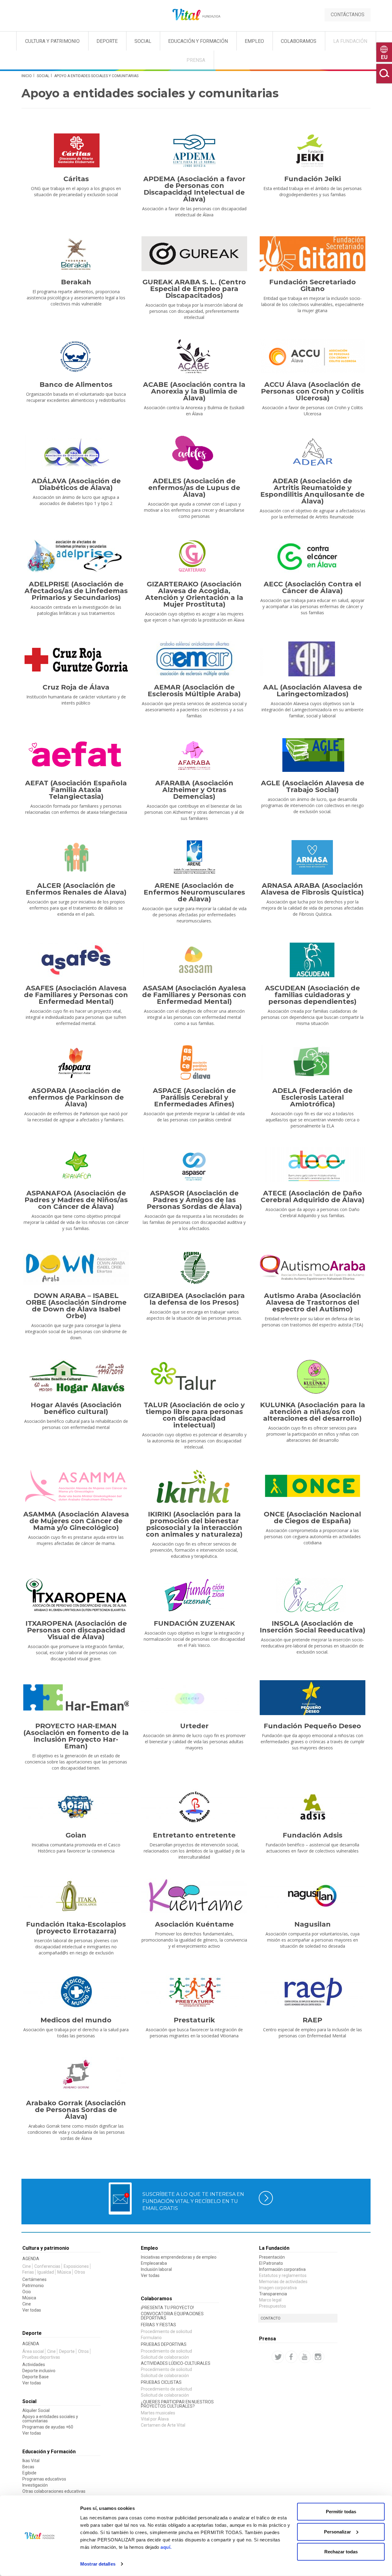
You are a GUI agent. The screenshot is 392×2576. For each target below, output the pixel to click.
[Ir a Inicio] (196, 15)
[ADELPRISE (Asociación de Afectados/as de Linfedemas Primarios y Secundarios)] (76, 556)
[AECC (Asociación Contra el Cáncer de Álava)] (312, 556)
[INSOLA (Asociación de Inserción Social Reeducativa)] (312, 1595)
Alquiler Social (36, 2410)
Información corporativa (282, 2269)
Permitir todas (341, 2512)
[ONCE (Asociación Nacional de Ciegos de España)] (312, 1486)
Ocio (27, 2292)
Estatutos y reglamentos (283, 2275)
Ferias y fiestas (158, 2325)
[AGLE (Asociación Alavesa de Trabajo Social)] (312, 755)
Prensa (196, 60)
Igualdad (46, 2272)
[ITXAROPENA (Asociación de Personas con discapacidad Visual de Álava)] (76, 1595)
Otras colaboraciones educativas (54, 2491)
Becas (28, 2467)
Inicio (27, 76)
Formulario (151, 2338)
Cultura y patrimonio (46, 2248)
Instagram (318, 2357)
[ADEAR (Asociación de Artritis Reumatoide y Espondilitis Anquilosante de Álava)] (312, 453)
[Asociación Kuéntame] (194, 1896)
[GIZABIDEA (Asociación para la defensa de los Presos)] (194, 1267)
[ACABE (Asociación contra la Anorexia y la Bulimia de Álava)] (194, 356)
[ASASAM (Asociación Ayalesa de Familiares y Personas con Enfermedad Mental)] (194, 960)
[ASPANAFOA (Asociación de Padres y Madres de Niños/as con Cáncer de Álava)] (76, 1165)
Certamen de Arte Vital (163, 2425)
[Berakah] (76, 254)
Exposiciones (76, 2266)
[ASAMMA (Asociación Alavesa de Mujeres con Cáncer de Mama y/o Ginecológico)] (76, 1486)
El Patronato (271, 2263)
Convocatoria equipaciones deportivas (172, 2316)
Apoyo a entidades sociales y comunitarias (50, 2419)
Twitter (278, 2357)
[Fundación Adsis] (312, 1807)
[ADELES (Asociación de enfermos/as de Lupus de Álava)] (194, 453)
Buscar (384, 74)
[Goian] (76, 1807)
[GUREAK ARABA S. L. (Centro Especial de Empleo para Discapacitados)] (194, 254)
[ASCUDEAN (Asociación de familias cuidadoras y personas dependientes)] (312, 960)
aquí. (166, 2547)
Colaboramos (299, 41)
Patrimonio (33, 2286)
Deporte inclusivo (39, 2371)
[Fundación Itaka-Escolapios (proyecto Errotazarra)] (76, 1896)
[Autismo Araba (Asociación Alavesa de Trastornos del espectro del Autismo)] (312, 1267)
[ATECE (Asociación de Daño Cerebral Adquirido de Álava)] (312, 1165)
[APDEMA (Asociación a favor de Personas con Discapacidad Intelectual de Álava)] (194, 151)
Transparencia (273, 2294)
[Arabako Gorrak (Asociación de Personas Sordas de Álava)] (76, 2075)
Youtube (305, 2357)
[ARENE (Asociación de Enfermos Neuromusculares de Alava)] (194, 857)
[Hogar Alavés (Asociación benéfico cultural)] (76, 1377)
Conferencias (47, 2266)
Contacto (271, 2318)
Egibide (29, 2473)
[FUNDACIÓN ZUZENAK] (194, 1595)
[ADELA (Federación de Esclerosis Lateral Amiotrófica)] (312, 1062)
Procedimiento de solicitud (166, 2331)
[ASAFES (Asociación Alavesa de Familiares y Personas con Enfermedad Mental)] (76, 960)
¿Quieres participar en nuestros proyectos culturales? (177, 2404)
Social (143, 41)
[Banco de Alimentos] (76, 356)
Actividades (34, 2365)
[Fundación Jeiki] (312, 151)
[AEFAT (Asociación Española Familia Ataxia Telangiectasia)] (76, 755)
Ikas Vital (31, 2461)
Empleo (254, 41)
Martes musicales (158, 2413)
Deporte (107, 41)
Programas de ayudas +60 (48, 2427)
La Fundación (350, 41)
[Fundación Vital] (30, 31)
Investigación (35, 2485)
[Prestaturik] (194, 1992)
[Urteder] (194, 1698)
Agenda (31, 2259)
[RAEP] (312, 1992)
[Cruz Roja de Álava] (76, 659)
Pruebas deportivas (41, 2357)
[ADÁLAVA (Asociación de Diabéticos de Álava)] (76, 453)
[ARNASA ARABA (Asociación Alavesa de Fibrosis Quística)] (312, 857)
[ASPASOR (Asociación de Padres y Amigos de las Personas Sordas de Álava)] (194, 1165)
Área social (33, 2351)
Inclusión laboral (156, 2269)
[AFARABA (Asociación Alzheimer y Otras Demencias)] (194, 755)
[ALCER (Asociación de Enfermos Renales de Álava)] (76, 857)
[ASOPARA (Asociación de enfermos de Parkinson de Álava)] (76, 1062)
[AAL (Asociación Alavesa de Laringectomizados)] (312, 659)
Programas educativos (44, 2479)
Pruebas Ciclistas (161, 2382)
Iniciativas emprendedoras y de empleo (179, 2257)
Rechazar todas (341, 2552)
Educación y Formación (198, 41)
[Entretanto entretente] (194, 1807)
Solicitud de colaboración (165, 2357)
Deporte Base (36, 2377)
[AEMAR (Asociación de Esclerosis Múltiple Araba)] (194, 659)
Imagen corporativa (278, 2288)
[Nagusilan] (312, 1896)
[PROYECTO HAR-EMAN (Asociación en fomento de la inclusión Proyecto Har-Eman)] (76, 1698)
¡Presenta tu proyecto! (167, 2308)
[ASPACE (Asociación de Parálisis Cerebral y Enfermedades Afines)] (194, 1062)
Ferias (28, 2272)
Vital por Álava (155, 2419)
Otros (80, 2272)
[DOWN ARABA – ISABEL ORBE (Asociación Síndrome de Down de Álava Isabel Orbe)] (76, 1267)
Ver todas (32, 2310)
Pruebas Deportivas (164, 2344)
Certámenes (34, 2279)
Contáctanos (348, 15)
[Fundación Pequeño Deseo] (312, 1698)
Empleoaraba (154, 2263)
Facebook (291, 2357)
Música (64, 2272)
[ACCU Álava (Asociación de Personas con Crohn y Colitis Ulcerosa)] (312, 356)
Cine (27, 2266)
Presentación (272, 2257)
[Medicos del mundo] (76, 1992)
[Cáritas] (76, 151)
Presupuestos (273, 2306)
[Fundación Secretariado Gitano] (312, 254)
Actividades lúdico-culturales (176, 2363)
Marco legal (270, 2300)
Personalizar (337, 2531)
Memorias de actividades (283, 2282)
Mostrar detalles (98, 2564)
